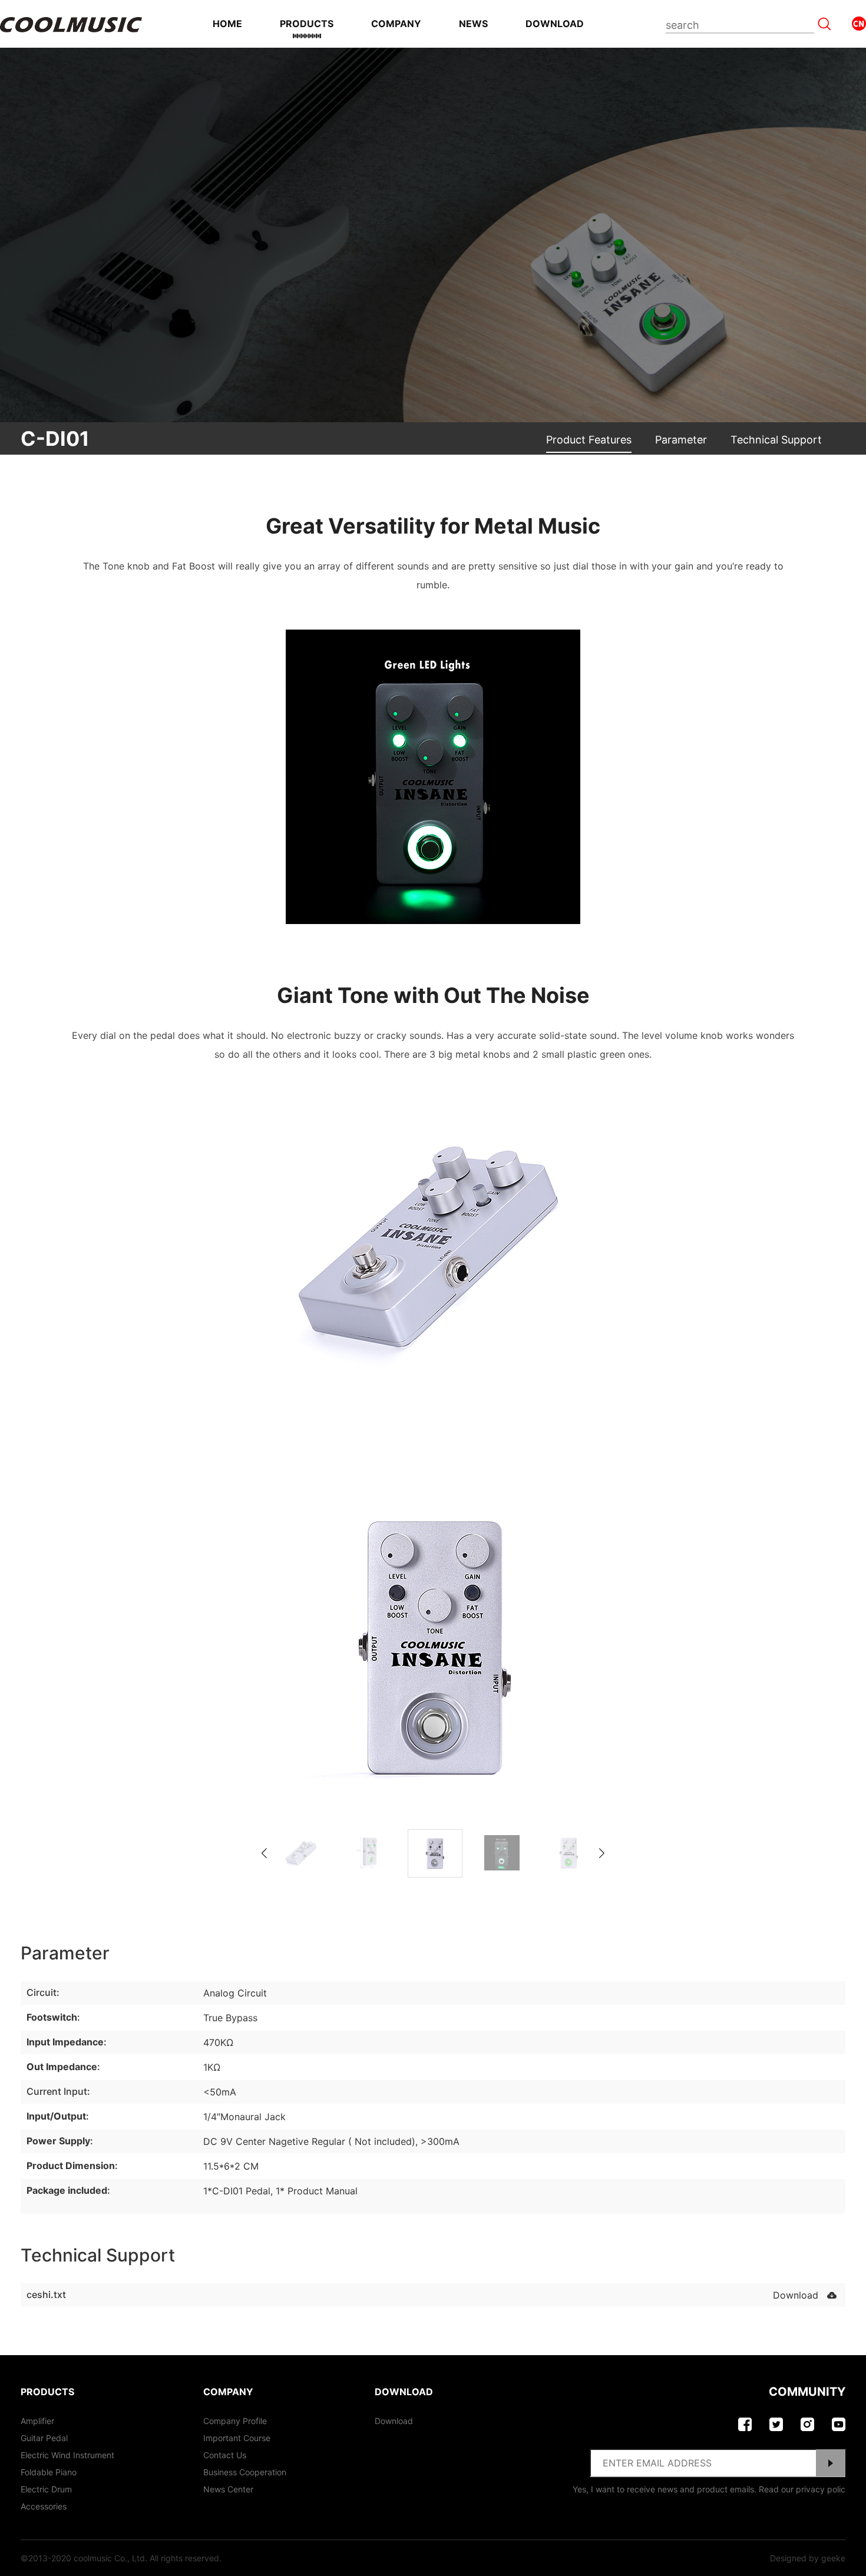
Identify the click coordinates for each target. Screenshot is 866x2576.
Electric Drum (46, 2489)
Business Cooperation (245, 2472)
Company (396, 24)
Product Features (589, 440)
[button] (602, 1853)
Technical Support (776, 440)
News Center (228, 2489)
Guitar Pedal (44, 2438)
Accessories (44, 2506)
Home (227, 24)
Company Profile (235, 2421)
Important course (237, 2438)
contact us (225, 2455)
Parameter (681, 440)
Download (555, 24)
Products (307, 24)
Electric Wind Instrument (67, 2455)
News (473, 24)
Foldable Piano (49, 2472)
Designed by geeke (808, 2558)
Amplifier (37, 2421)
